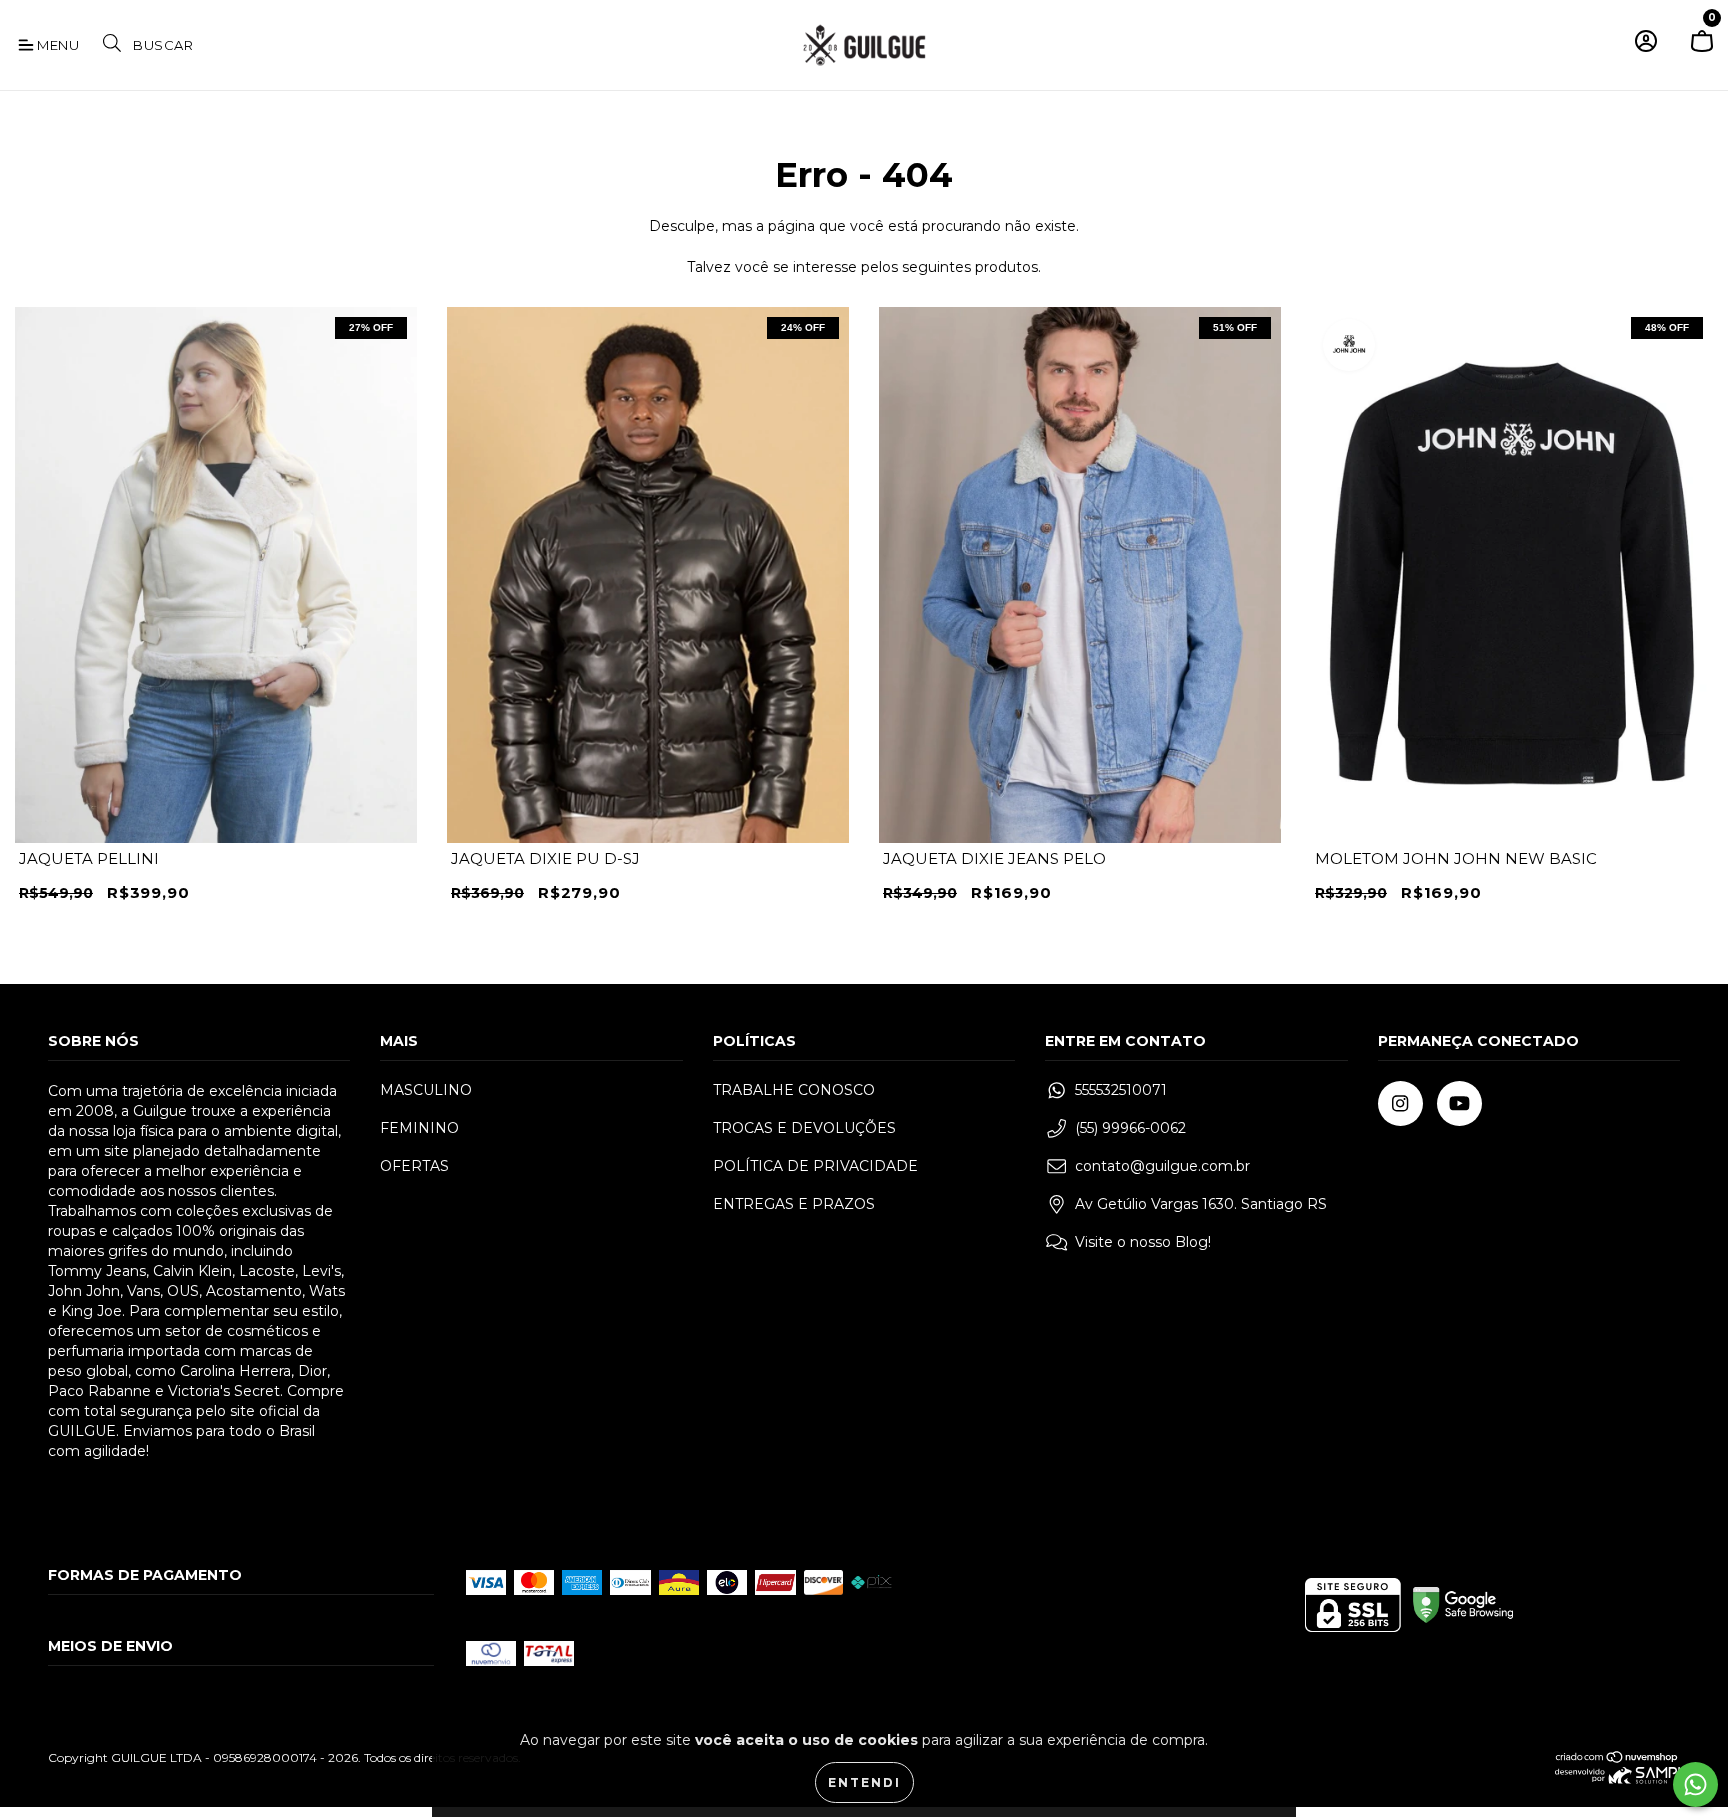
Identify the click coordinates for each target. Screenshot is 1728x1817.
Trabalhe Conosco (794, 1090)
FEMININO (419, 1128)
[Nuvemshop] (1617, 1759)
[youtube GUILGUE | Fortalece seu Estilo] (1459, 1103)
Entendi (864, 1782)
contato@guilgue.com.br (1162, 1166)
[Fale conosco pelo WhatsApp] (1695, 1784)
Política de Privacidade (815, 1166)
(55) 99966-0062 (1130, 1128)
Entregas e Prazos (794, 1204)
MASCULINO (426, 1090)
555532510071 (1121, 1090)
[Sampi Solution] (1617, 1779)
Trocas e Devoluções (804, 1128)
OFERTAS (414, 1166)
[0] (1702, 49)
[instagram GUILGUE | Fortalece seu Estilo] (1400, 1103)
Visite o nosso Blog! (1143, 1242)
